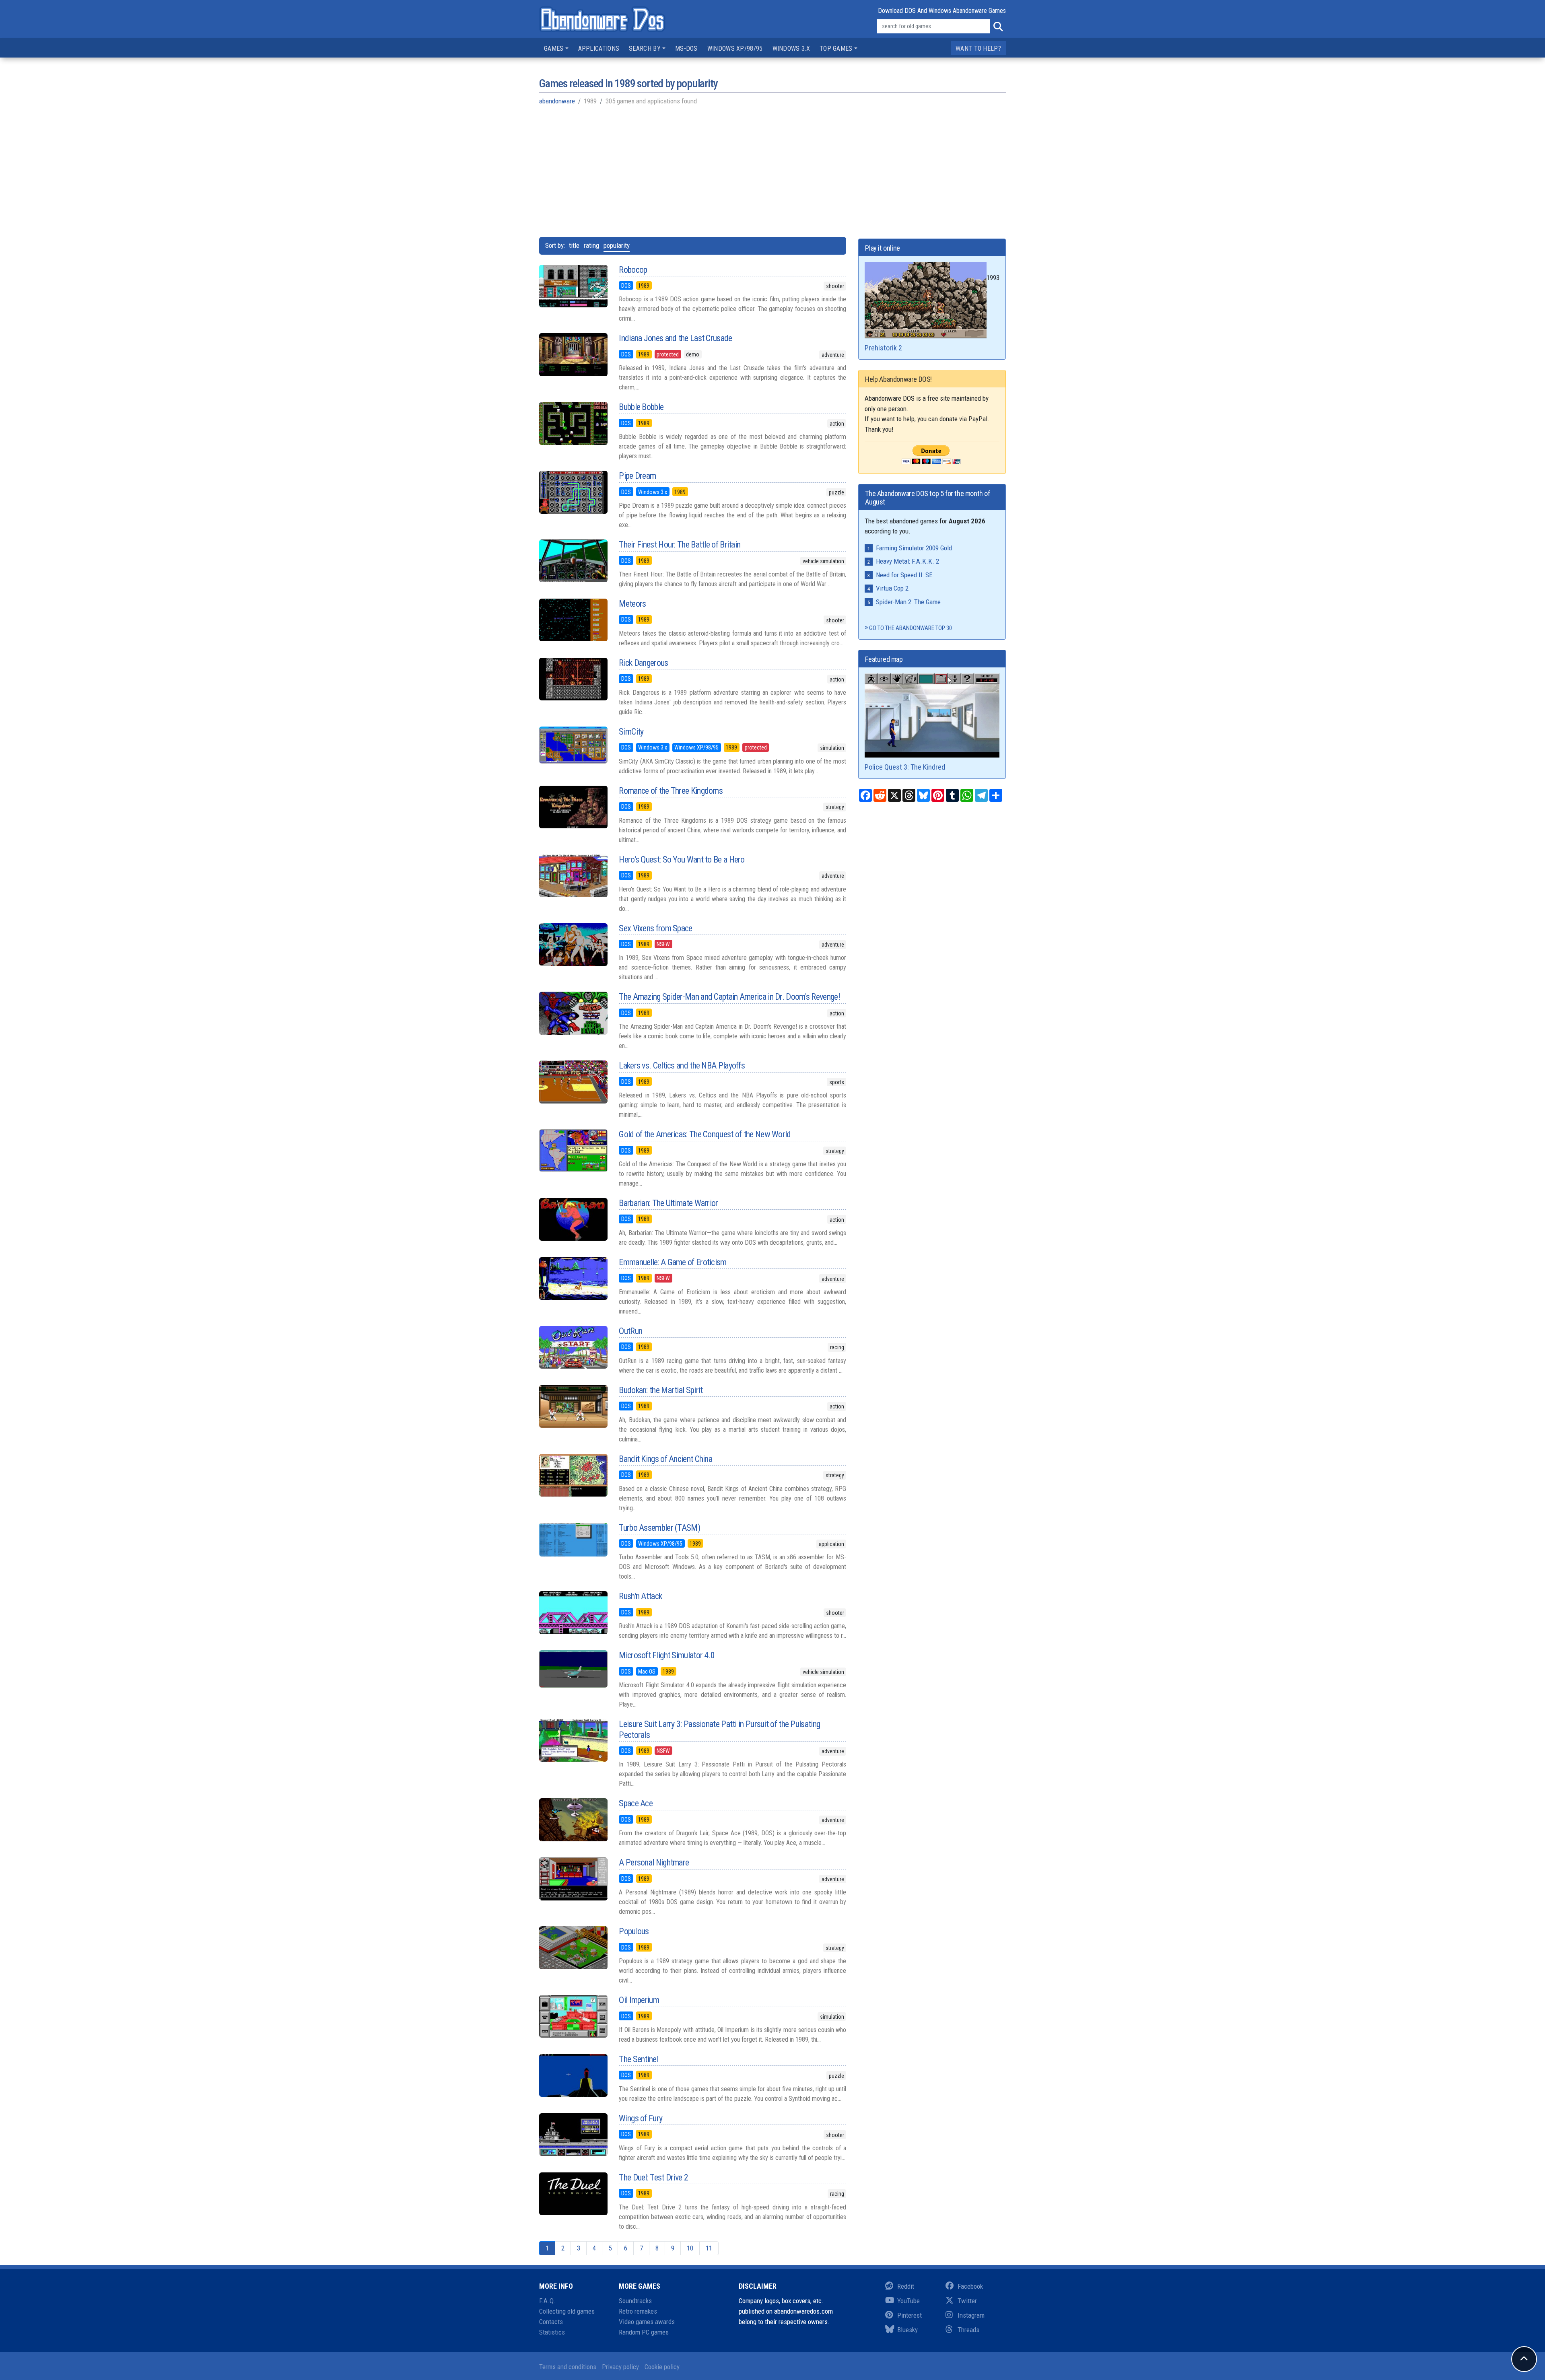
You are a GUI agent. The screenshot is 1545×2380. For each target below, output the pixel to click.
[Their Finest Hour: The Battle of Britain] (573, 561)
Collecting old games (567, 2311)
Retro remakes (638, 2311)
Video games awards (647, 2322)
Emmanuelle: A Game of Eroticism (673, 1262)
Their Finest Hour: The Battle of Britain (680, 545)
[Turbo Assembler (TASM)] (573, 1540)
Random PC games (644, 2332)
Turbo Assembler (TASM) (659, 1528)
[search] (998, 27)
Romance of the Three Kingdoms (671, 791)
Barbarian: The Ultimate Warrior (668, 1203)
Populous (634, 1931)
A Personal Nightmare (654, 1862)
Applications (599, 48)
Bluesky (907, 2330)
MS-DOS (686, 48)
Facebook (970, 2286)
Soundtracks (635, 2301)
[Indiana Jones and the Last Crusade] (573, 354)
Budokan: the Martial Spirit (661, 1390)
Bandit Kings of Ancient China (665, 1459)
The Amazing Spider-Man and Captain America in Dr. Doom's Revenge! (729, 997)
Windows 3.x (791, 48)
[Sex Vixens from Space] (573, 945)
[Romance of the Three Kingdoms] (573, 807)
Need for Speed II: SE (904, 575)
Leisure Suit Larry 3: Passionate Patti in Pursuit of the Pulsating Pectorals (719, 1729)
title (574, 245)
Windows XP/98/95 (735, 48)
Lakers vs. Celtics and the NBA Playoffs (682, 1065)
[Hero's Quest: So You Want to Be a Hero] (573, 876)
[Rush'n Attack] (573, 1612)
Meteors (632, 604)
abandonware (557, 101)
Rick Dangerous (643, 663)
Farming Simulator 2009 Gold (914, 548)
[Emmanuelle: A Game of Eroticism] (573, 1279)
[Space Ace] (573, 1820)
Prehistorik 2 (883, 348)
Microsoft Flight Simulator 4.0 (667, 1655)
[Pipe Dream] (573, 492)
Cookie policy (662, 2367)
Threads (968, 2330)
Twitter (967, 2301)
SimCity (631, 732)
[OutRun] (573, 1347)
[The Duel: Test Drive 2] (573, 2194)
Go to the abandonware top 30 (911, 628)
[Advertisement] (772, 171)
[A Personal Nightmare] (573, 1879)
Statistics (552, 2332)
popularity (617, 245)
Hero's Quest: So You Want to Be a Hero (682, 860)
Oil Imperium (639, 2000)
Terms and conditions (568, 2367)
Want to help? (978, 48)
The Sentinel (639, 2059)
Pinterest (909, 2315)
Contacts (551, 2322)
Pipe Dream (637, 476)
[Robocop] (573, 286)
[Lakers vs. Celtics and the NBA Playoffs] (573, 1082)
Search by (645, 48)
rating (591, 245)
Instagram (971, 2315)
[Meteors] (573, 620)
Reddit (906, 2286)
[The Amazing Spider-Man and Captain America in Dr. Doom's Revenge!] (573, 1013)
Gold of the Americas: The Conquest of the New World (705, 1134)
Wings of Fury (641, 2118)
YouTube (908, 2301)
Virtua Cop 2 (892, 588)
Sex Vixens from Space (655, 928)
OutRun (630, 1331)
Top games (836, 48)
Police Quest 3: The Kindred (905, 767)
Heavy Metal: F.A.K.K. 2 (907, 561)
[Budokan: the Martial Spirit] (573, 1406)
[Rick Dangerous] (573, 679)
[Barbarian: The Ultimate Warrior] (573, 1219)
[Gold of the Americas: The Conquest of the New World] (573, 1151)
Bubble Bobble (641, 407)
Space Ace (636, 1803)
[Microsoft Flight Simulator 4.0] (573, 1669)
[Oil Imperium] (573, 2016)
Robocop (633, 270)
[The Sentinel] (573, 2075)
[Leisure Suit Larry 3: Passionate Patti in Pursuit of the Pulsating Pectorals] (573, 1740)
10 (690, 2248)
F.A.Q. (547, 2301)
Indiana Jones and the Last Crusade (675, 338)
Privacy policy (620, 2367)
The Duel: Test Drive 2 (653, 2177)
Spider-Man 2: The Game (908, 602)
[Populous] (573, 1948)
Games (554, 48)
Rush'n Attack (640, 1596)
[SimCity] (573, 745)
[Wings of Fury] (573, 2135)
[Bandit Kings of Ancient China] (573, 1475)
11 (709, 2248)
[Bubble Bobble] (573, 423)
